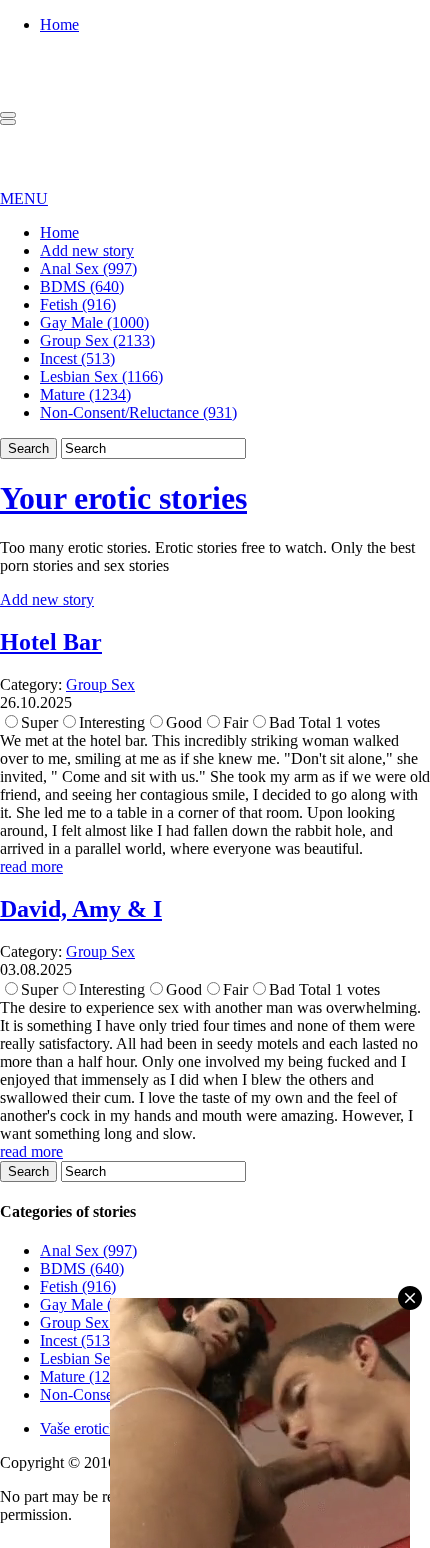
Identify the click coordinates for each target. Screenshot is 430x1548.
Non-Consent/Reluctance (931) (138, 412)
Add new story (87, 250)
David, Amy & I (81, 909)
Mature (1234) (85, 394)
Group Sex (100, 684)
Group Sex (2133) (97, 340)
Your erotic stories (123, 498)
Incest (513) (77, 358)
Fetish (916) (78, 304)
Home (59, 24)
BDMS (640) (82, 286)
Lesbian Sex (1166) (101, 376)
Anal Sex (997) (88, 268)
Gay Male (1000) (94, 322)
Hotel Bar (51, 642)
